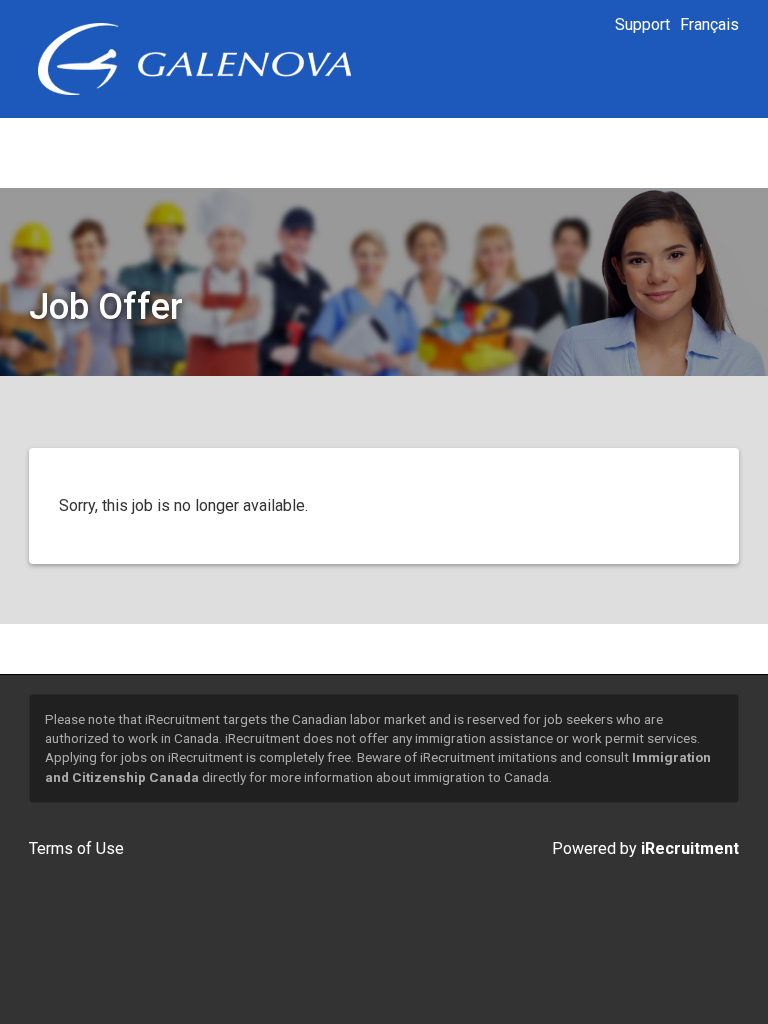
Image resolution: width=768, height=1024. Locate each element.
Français (709, 24)
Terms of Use (76, 848)
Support (642, 24)
